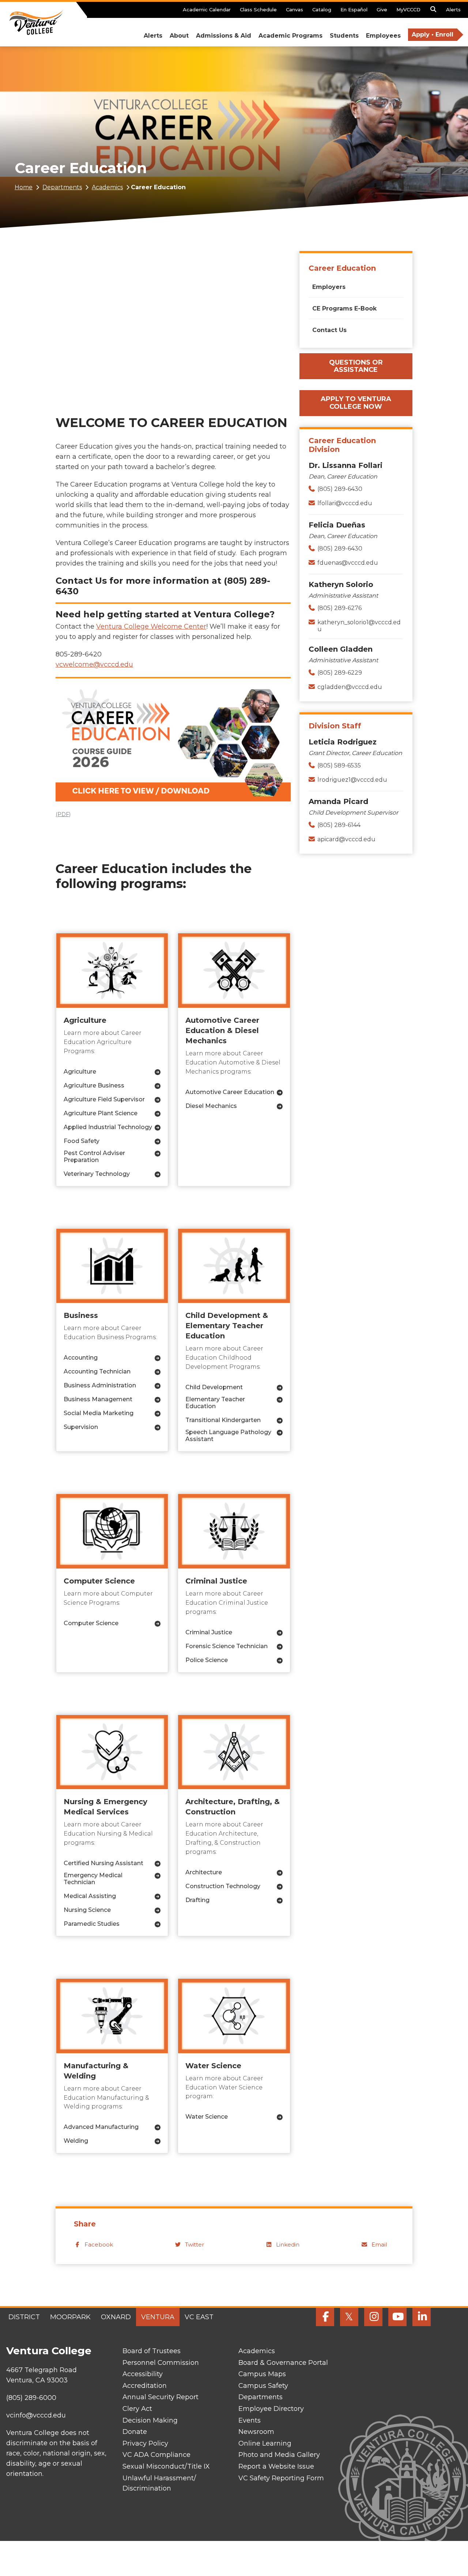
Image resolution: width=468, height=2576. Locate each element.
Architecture (204, 1872)
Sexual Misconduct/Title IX (166, 2466)
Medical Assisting (90, 1896)
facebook (99, 2245)
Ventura (158, 2317)
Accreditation (145, 2386)
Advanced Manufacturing (101, 2127)
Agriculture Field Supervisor (104, 1099)
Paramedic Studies (92, 1924)
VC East (199, 2317)
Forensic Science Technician (227, 1646)
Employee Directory (271, 2409)
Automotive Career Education (230, 1092)
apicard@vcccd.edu (346, 839)
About (179, 36)
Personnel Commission (161, 2363)
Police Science (207, 1660)
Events (250, 2420)
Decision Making (150, 2420)
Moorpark (70, 2317)
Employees (383, 36)
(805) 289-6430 (340, 489)
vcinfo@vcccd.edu (36, 2415)
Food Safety (82, 1141)
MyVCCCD (408, 9)
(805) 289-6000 (31, 2398)
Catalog (322, 9)
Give (382, 9)
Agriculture (80, 1072)
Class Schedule (258, 9)
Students (344, 36)
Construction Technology (223, 1886)
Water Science (207, 2117)
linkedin (288, 2245)
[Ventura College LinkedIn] (422, 2317)
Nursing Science (87, 1910)
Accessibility (143, 2374)
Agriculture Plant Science (101, 1113)
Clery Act (137, 2409)
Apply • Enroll (433, 35)
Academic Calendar (207, 9)
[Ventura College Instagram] (373, 2317)
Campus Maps (262, 2374)
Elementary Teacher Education (215, 1403)
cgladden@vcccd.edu (350, 687)
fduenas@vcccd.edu (348, 563)
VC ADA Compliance (156, 2455)
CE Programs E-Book (344, 308)
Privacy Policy (145, 2443)
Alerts (453, 9)
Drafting (197, 1900)
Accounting (81, 1358)
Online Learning (265, 2443)
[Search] (433, 11)
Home (24, 187)
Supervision (81, 1427)
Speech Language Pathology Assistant (228, 1436)
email (379, 2245)
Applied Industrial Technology (108, 1127)
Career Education (342, 268)
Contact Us (329, 330)
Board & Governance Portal (283, 2363)
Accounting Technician (97, 1371)
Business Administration (100, 1385)
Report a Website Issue (276, 2466)
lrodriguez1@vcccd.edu (352, 780)
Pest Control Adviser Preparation (94, 1156)
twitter (195, 2245)
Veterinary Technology (97, 1174)
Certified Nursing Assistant (103, 1863)
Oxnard (116, 2317)
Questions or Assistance (356, 366)
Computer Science (91, 1623)
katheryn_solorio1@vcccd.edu (359, 626)
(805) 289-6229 (340, 673)
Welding (76, 2141)
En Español (354, 9)
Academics (107, 187)
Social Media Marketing (99, 1413)
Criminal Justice (209, 1632)
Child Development (214, 1387)
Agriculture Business (94, 1085)
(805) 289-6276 (339, 608)
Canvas (295, 9)
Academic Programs (290, 36)
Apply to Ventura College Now (356, 403)
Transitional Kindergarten (223, 1420)
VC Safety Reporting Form (281, 2478)
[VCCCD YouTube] (397, 2317)
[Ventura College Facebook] (325, 2317)
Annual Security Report (161, 2397)
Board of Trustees (152, 2351)
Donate (135, 2432)
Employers (329, 287)
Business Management (98, 1399)
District (24, 2317)
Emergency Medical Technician (93, 1879)
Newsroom (256, 2432)
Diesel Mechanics (211, 1106)
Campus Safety (263, 2386)
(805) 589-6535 (339, 765)
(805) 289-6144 (339, 825)
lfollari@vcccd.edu (345, 503)
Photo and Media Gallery (279, 2455)
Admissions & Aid (224, 36)
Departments (62, 187)
